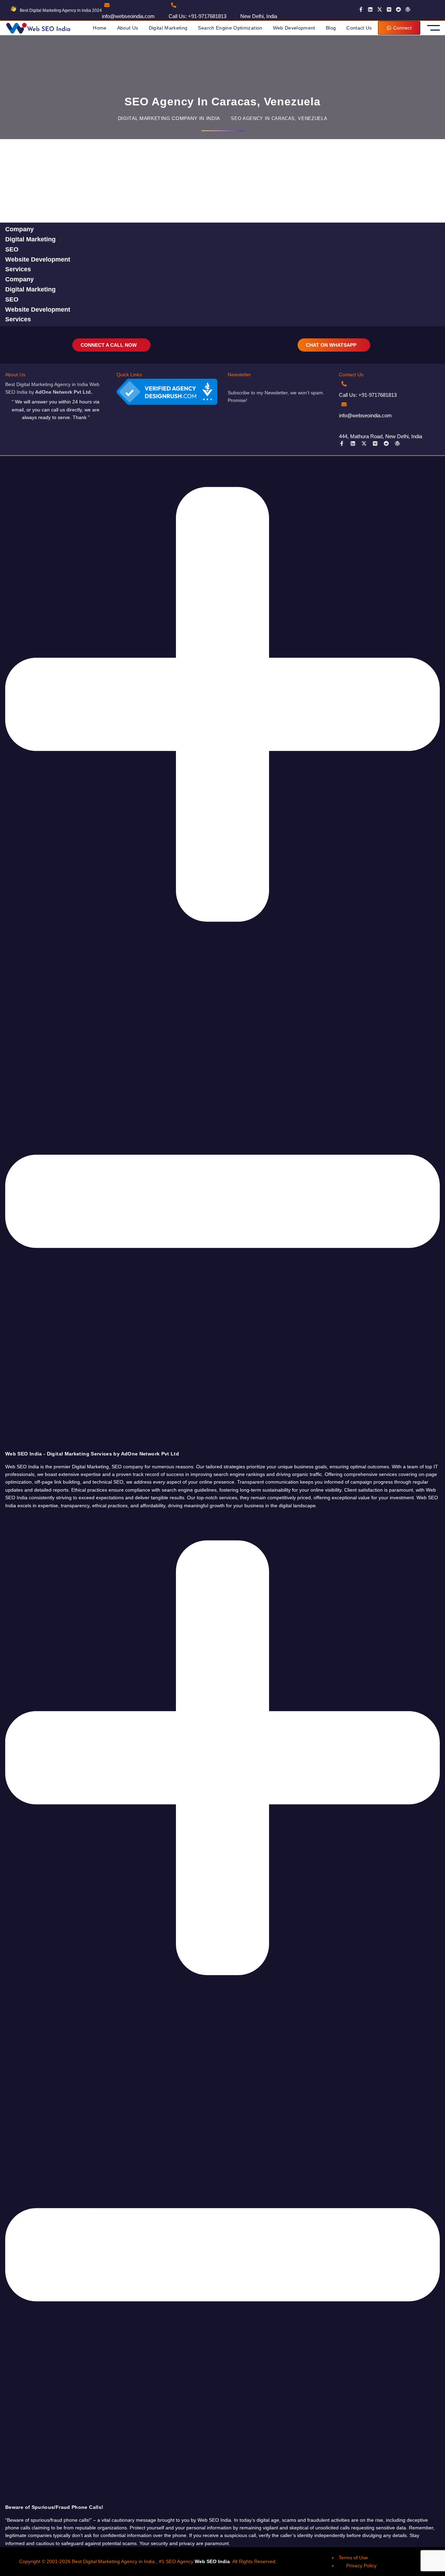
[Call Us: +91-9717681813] (174, 5)
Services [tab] (18, 269)
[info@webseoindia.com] (107, 5)
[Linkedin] (370, 9)
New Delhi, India (259, 16)
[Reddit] (398, 9)
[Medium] (389, 9)
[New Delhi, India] (245, 5)
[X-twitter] (380, 9)
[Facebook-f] (361, 9)
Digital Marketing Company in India (169, 118)
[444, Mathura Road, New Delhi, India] (344, 425)
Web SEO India (212, 2561)
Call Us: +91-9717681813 (197, 16)
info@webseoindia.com (128, 16)
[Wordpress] (408, 9)
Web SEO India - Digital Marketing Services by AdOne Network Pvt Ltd (92, 1454)
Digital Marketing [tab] (30, 239)
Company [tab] (19, 229)
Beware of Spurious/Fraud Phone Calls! (54, 2507)
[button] (222, 957)
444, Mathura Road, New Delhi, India (381, 436)
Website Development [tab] (38, 259)
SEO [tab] (12, 249)
